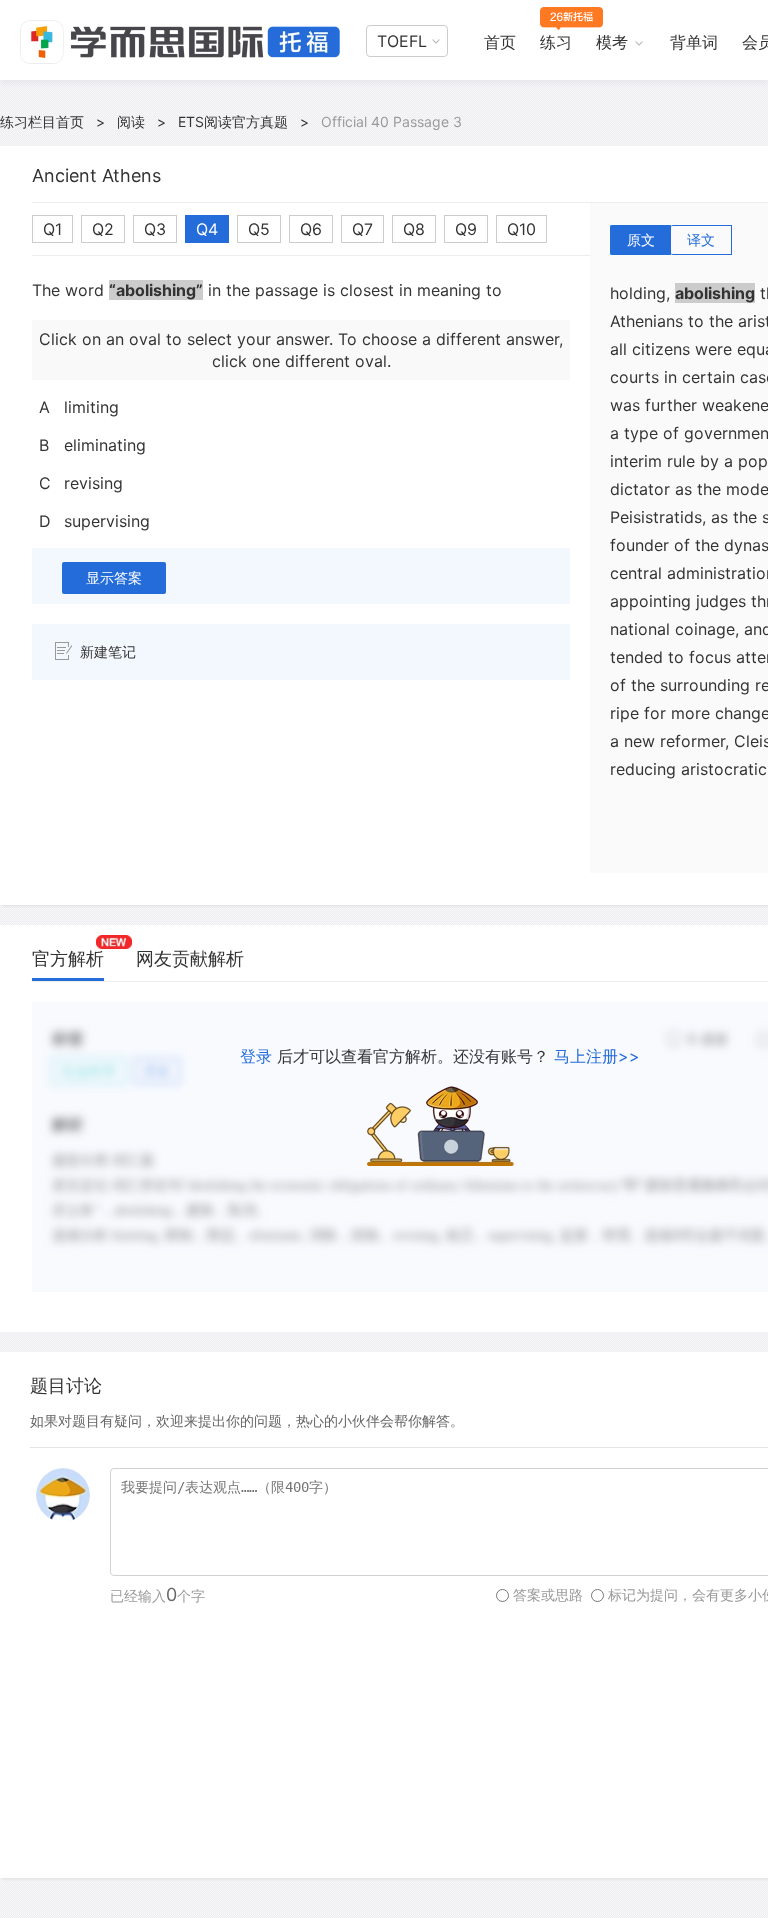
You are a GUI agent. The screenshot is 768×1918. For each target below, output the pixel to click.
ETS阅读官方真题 (233, 121)
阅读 (131, 121)
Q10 (521, 229)
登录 (256, 1056)
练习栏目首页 (42, 121)
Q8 (414, 229)
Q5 (259, 229)
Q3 (155, 229)
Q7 (362, 229)
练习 (556, 42)
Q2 (103, 229)
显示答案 (114, 577)
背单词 (694, 42)
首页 (500, 42)
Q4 (207, 229)
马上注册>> (597, 1056)
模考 (612, 42)
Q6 (311, 229)
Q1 (52, 229)
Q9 (466, 229)
